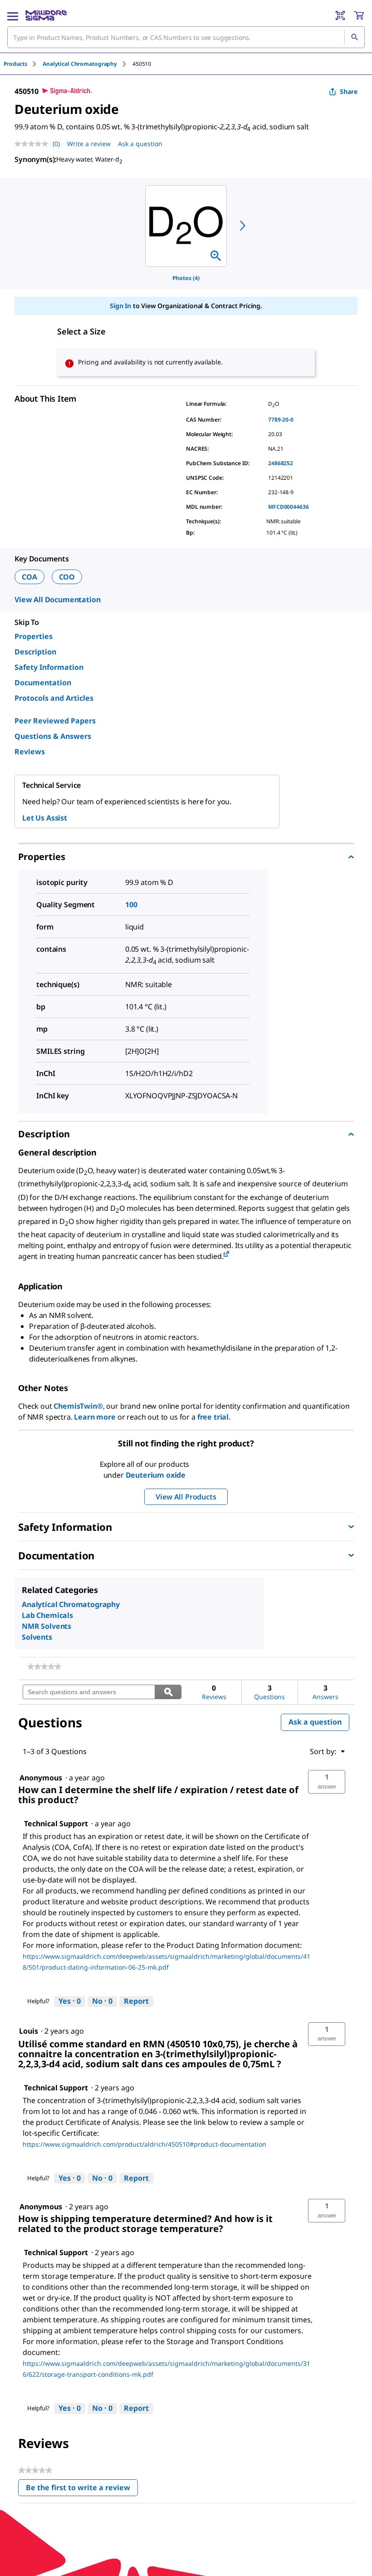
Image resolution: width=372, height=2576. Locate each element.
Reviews (30, 752)
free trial (213, 1417)
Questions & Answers (53, 736)
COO (67, 577)
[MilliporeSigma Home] (46, 15)
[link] (44, 1667)
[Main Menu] (13, 15)
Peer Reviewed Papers (55, 721)
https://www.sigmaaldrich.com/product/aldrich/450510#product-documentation (144, 2144)
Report (136, 2001)
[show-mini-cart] (359, 15)
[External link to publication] (226, 1255)
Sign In (120, 306)
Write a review (89, 144)
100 (131, 905)
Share (349, 91)
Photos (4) (186, 278)
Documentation (43, 683)
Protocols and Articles (54, 698)
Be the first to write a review (82, 2490)
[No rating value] (34, 144)
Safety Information (49, 667)
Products (15, 64)
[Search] (354, 37)
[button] (327, 1782)
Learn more (95, 1417)
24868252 (281, 463)
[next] (243, 226)
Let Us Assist (45, 818)
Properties (34, 636)
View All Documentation (57, 600)
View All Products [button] (186, 1497)
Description (35, 652)
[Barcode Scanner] (340, 15)
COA (29, 577)
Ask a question (140, 144)
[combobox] (186, 37)
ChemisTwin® (78, 1406)
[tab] (23, 64)
